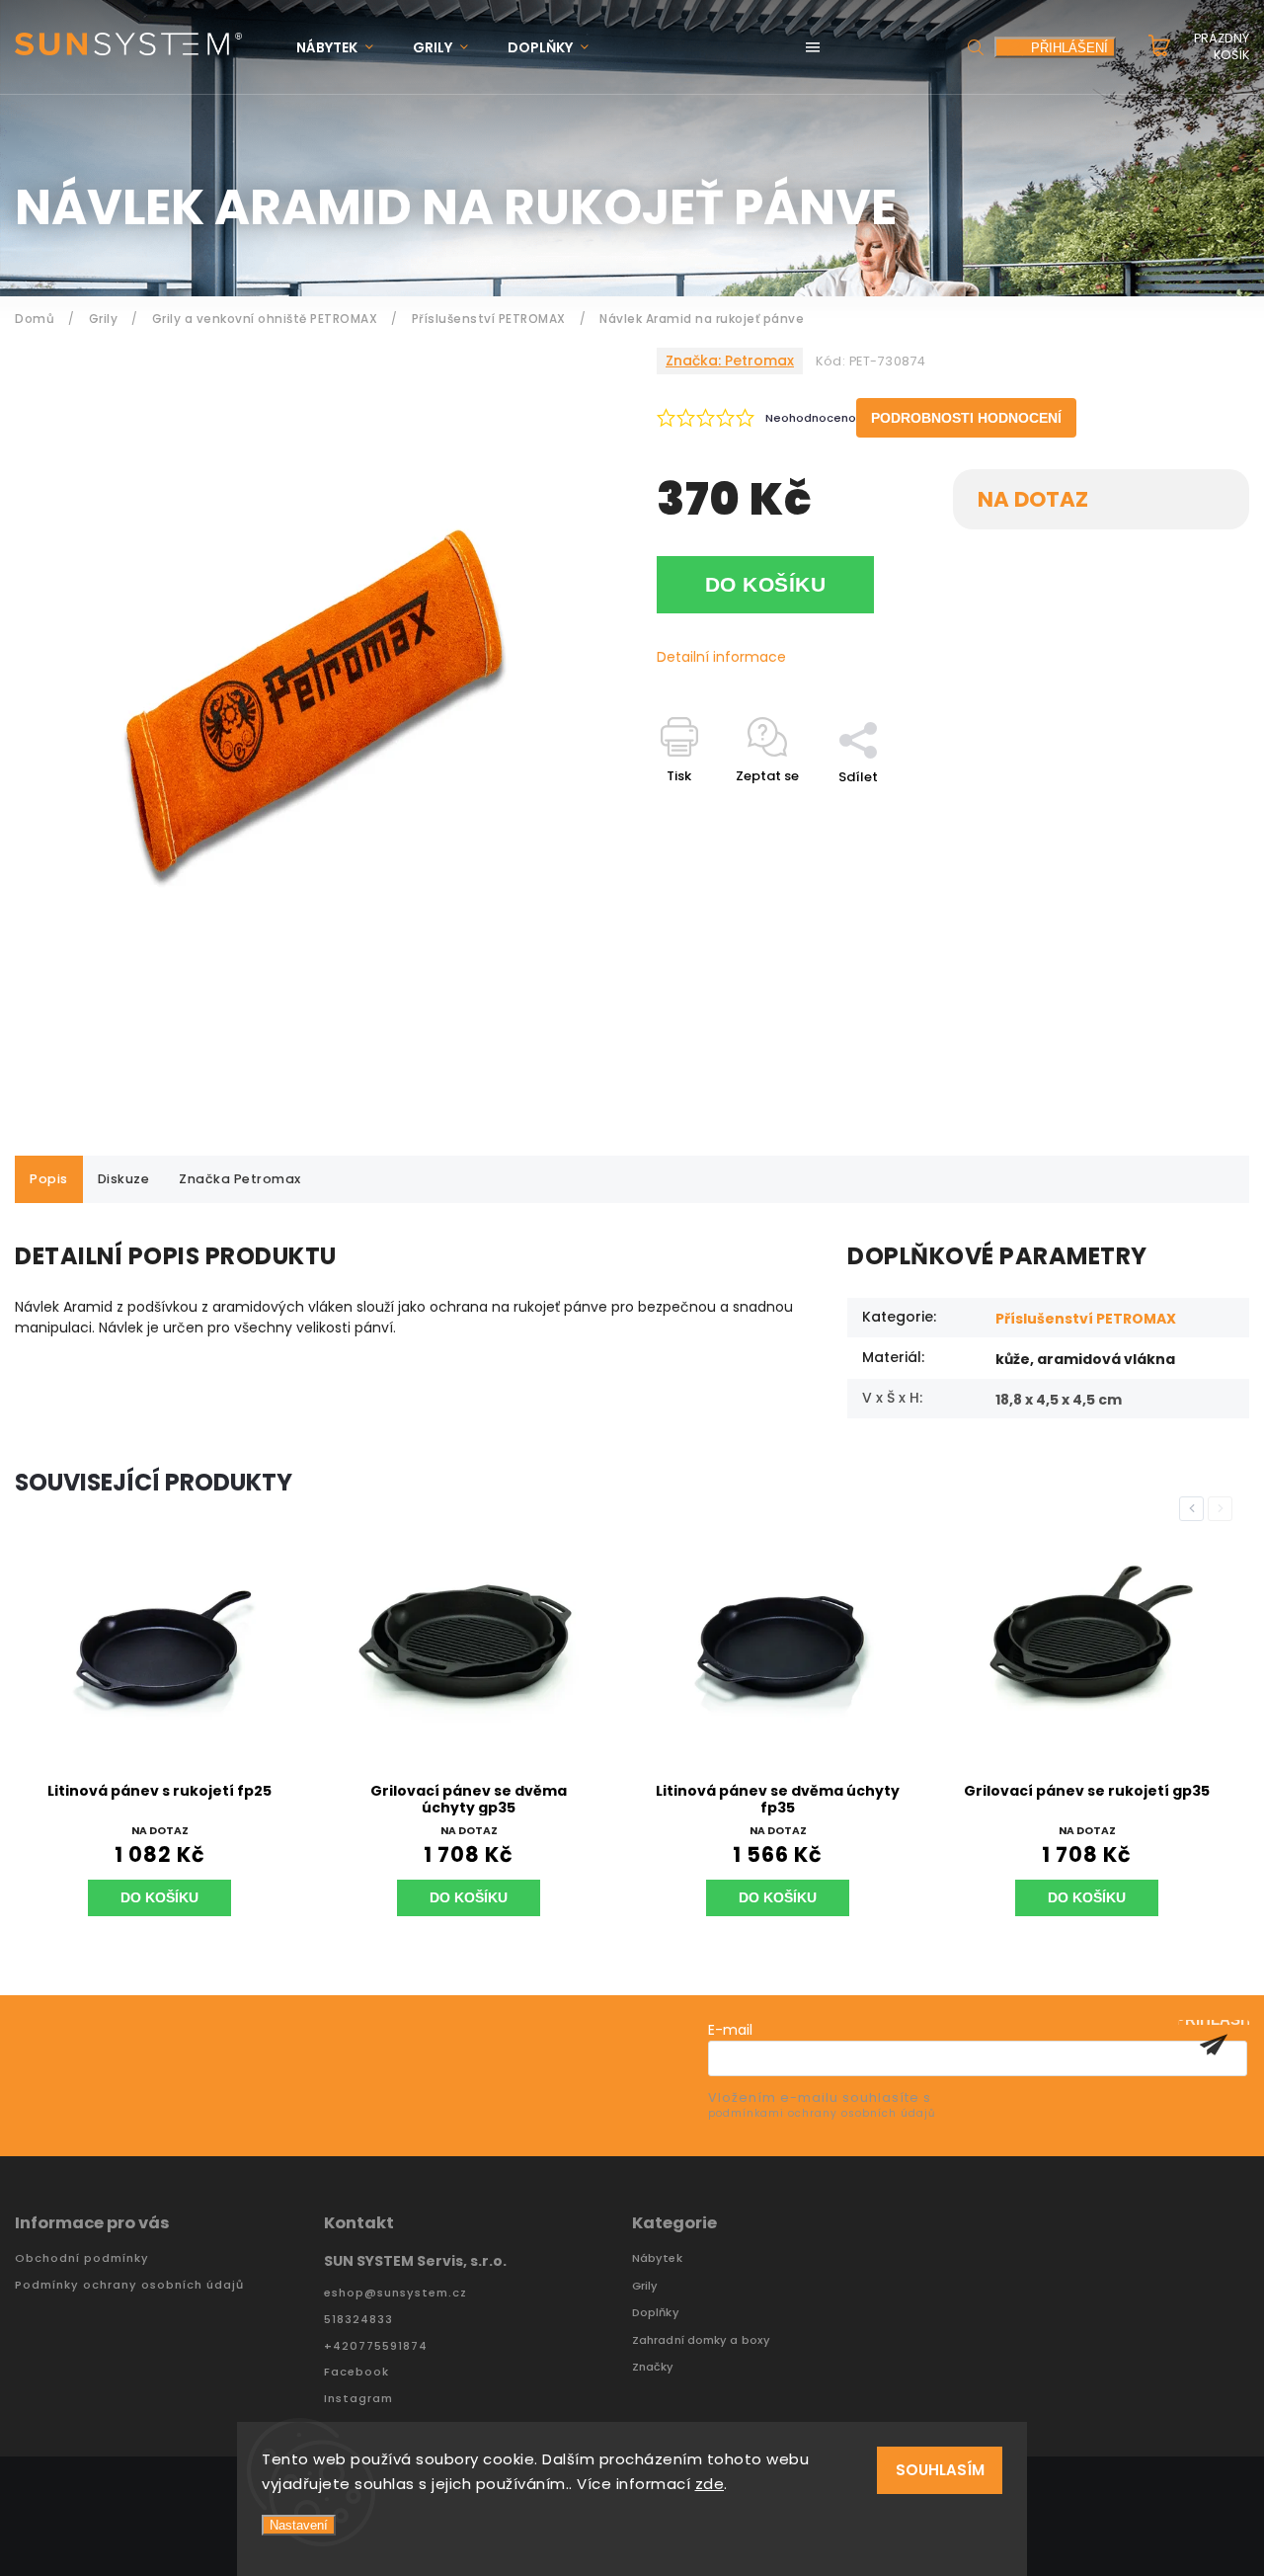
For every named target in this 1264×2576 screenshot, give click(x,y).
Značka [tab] (240, 1179)
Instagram (358, 2399)
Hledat (976, 47)
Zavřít (1184, 811)
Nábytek (657, 2258)
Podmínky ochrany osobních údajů (129, 2285)
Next (1224, 1509)
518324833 (358, 2320)
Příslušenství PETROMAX (1086, 1319)
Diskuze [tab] (124, 1179)
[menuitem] (345, 48)
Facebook (356, 2372)
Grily (645, 2286)
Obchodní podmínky (82, 2258)
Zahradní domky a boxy (701, 2340)
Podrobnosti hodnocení (966, 418)
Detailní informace (721, 657)
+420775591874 (376, 2346)
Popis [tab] (49, 1179)
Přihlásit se (1214, 2045)
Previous (1195, 1509)
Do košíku (766, 584)
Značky (653, 2367)
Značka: (730, 361)
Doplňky (656, 2313)
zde (710, 2484)
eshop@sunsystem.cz (395, 2293)
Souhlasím (940, 2470)
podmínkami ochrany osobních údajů (822, 2113)
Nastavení (299, 2525)
